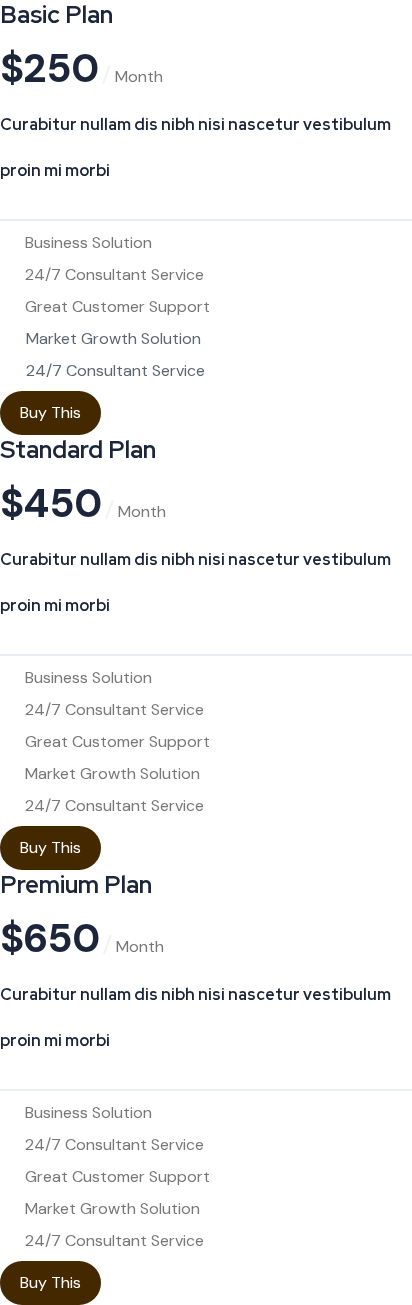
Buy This (50, 412)
